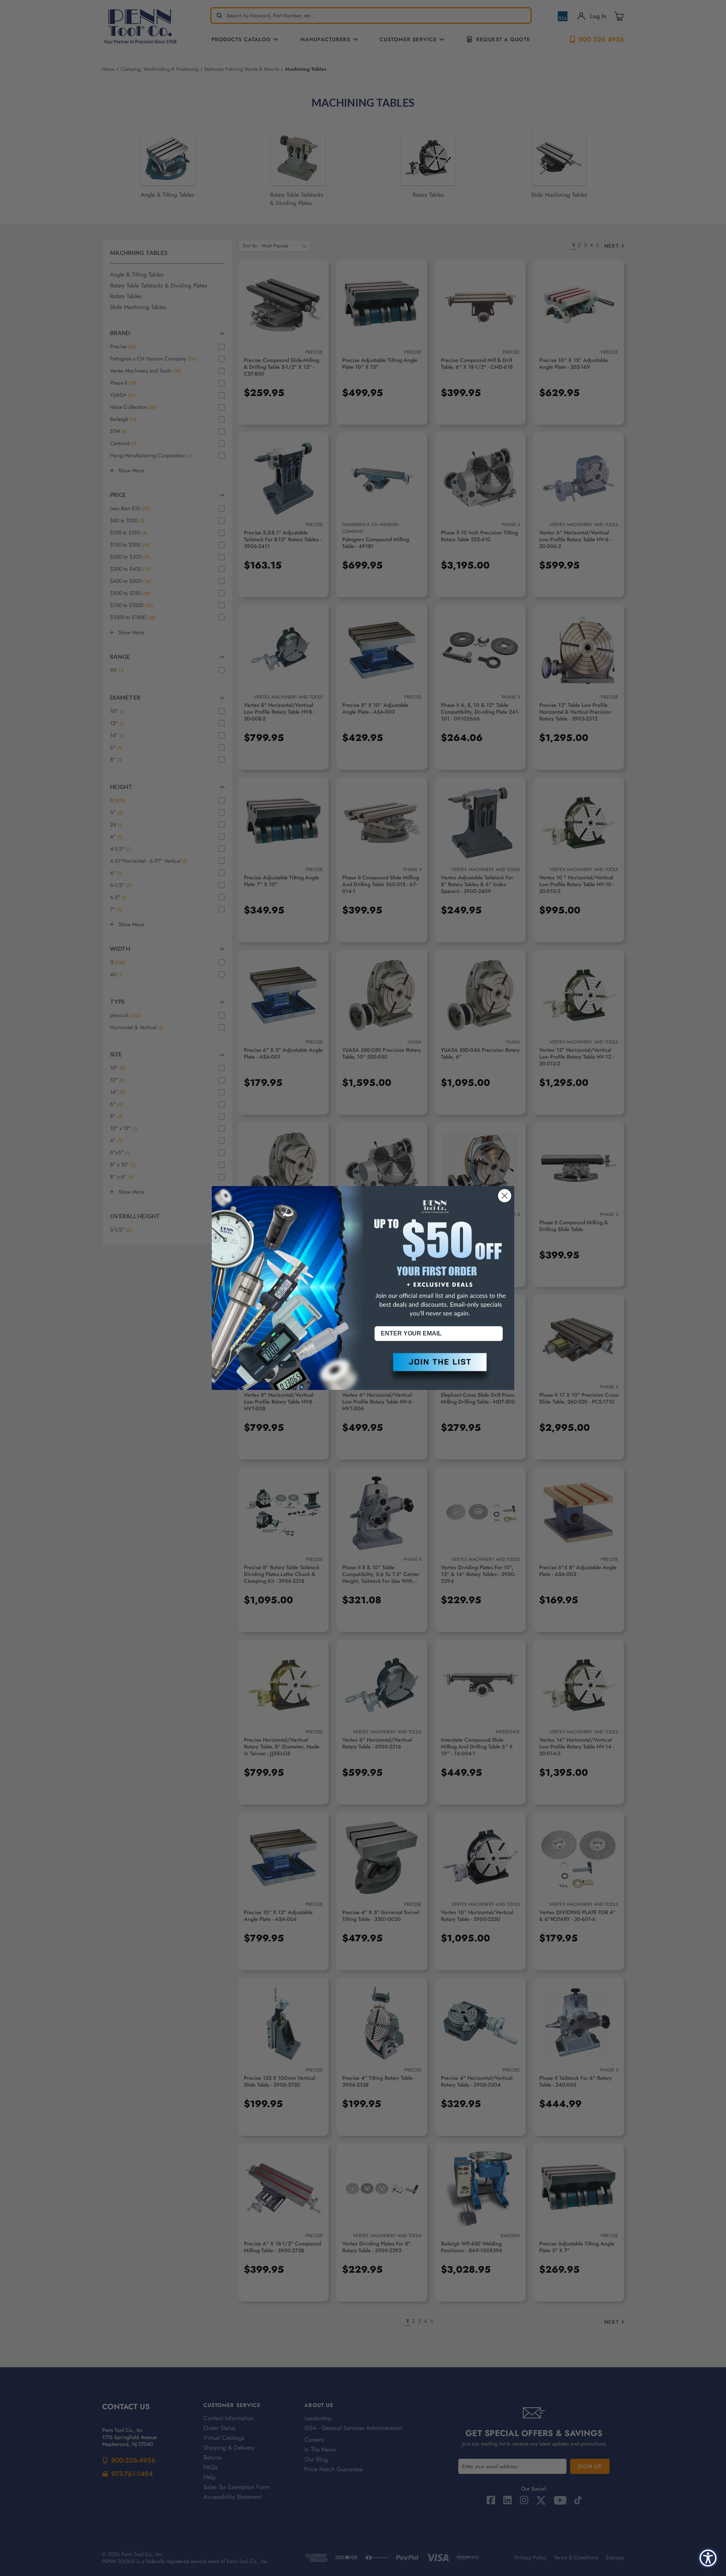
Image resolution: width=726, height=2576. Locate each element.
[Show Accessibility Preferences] (708, 2558)
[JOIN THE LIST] (439, 1368)
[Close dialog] (505, 1196)
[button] (439, 1368)
